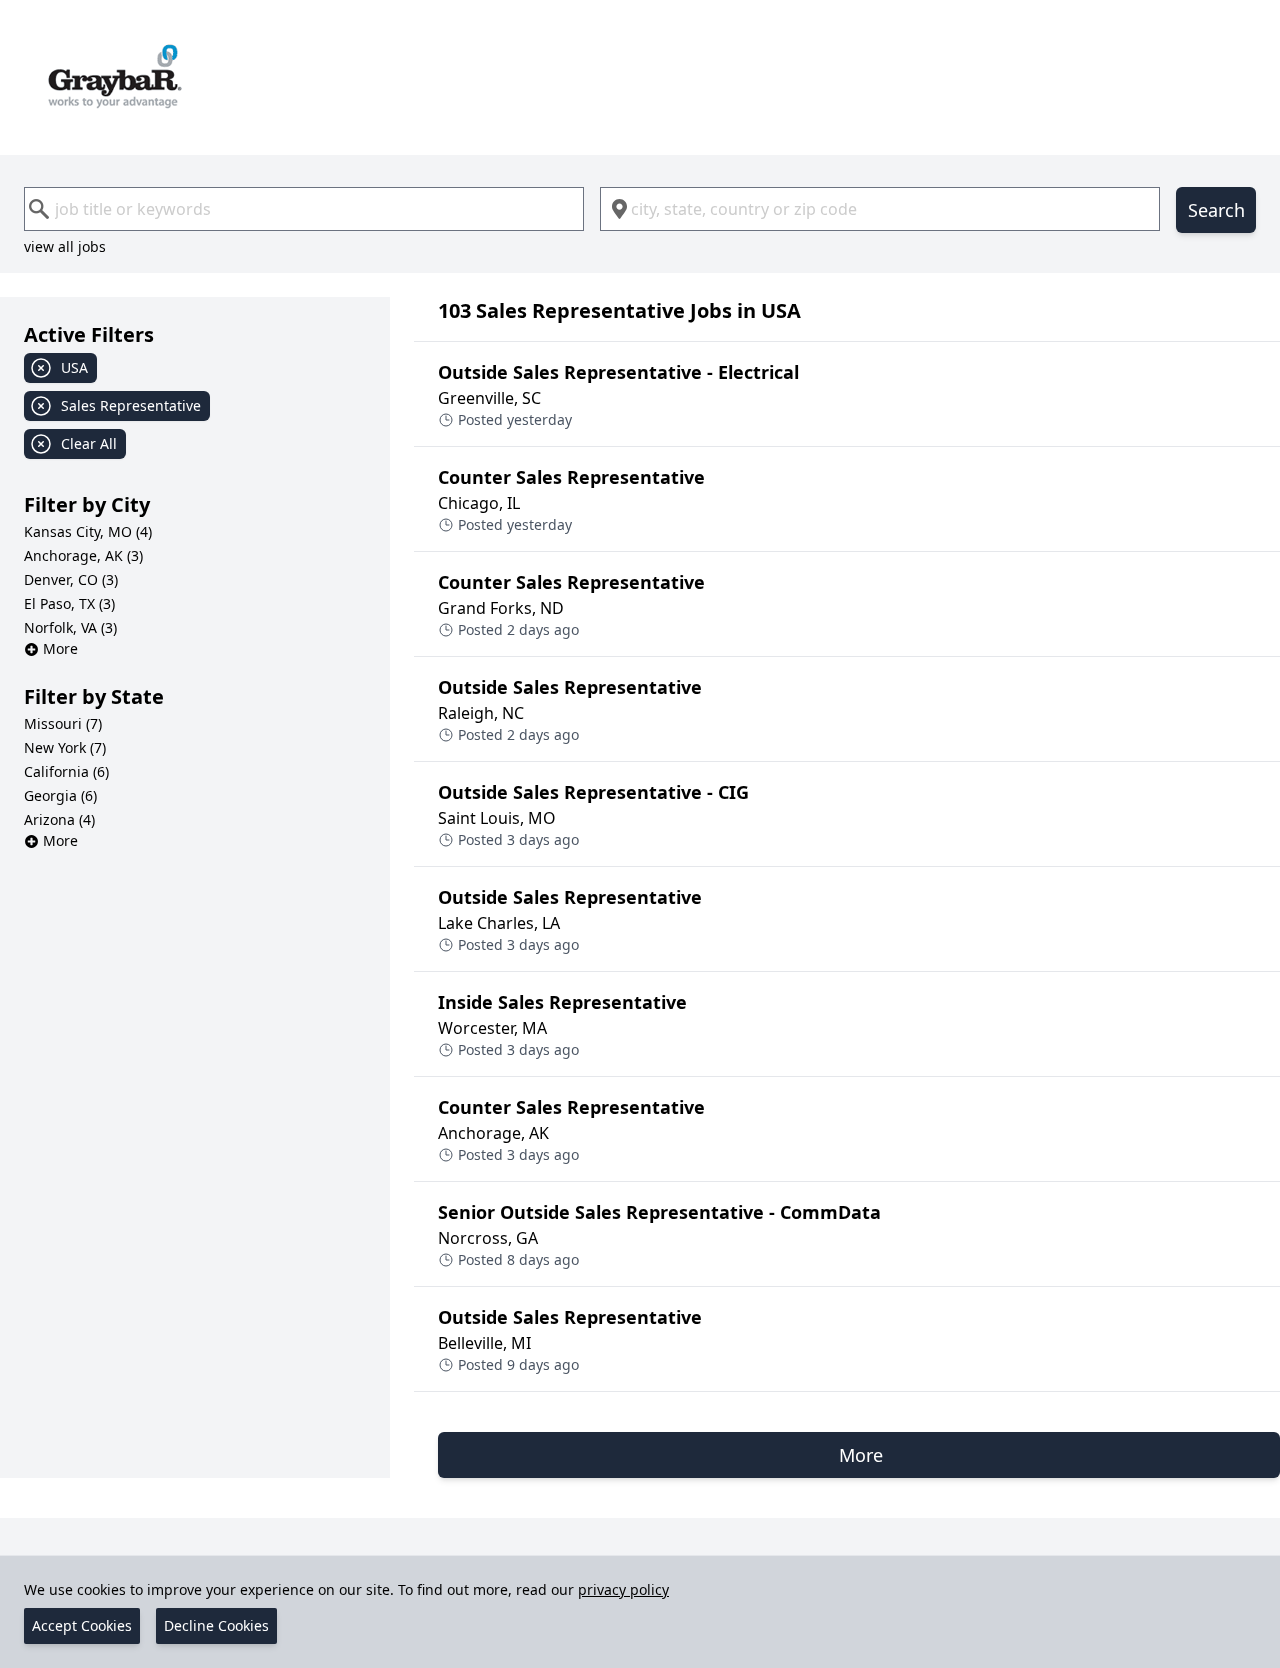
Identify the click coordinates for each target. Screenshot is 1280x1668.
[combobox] (304, 209)
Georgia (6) (60, 795)
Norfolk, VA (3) (70, 627)
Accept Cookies (82, 1625)
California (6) (66, 771)
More (60, 648)
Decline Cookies (216, 1625)
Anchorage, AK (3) (83, 555)
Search (1216, 210)
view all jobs (65, 246)
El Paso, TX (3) (69, 603)
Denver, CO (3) (71, 579)
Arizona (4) (59, 819)
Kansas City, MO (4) (88, 531)
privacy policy (623, 1589)
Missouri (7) (63, 723)
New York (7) (65, 747)
